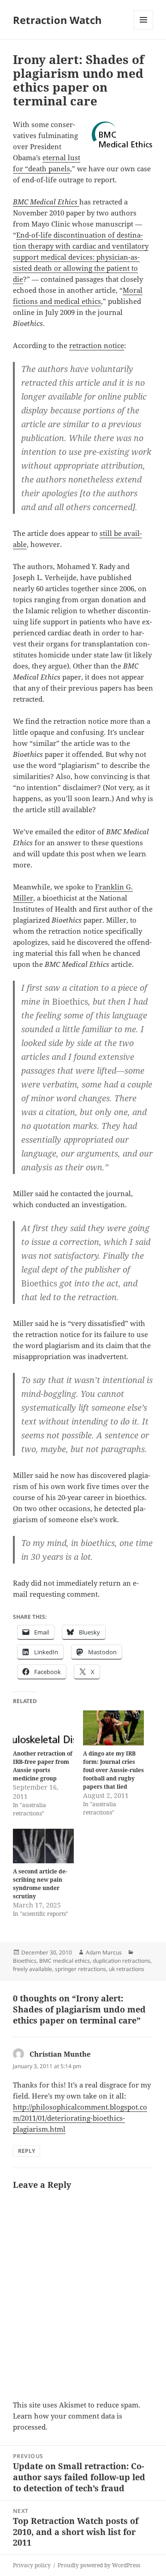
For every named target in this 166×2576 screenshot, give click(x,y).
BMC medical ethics (65, 1961)
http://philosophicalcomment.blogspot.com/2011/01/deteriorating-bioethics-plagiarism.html (80, 2118)
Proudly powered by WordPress (99, 2565)
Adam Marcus (104, 1952)
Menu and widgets (144, 29)
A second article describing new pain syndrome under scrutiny (40, 1884)
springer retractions (80, 1969)
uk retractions (127, 1969)
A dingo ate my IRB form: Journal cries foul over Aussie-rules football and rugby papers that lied (113, 1770)
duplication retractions (122, 1961)
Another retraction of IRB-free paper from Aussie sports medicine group (43, 1766)
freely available (33, 1969)
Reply (27, 2151)
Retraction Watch (57, 20)
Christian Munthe (60, 2054)
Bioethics (25, 1961)
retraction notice (97, 345)
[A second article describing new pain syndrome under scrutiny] (43, 1846)
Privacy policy (32, 2565)
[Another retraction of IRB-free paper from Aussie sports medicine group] (43, 1728)
